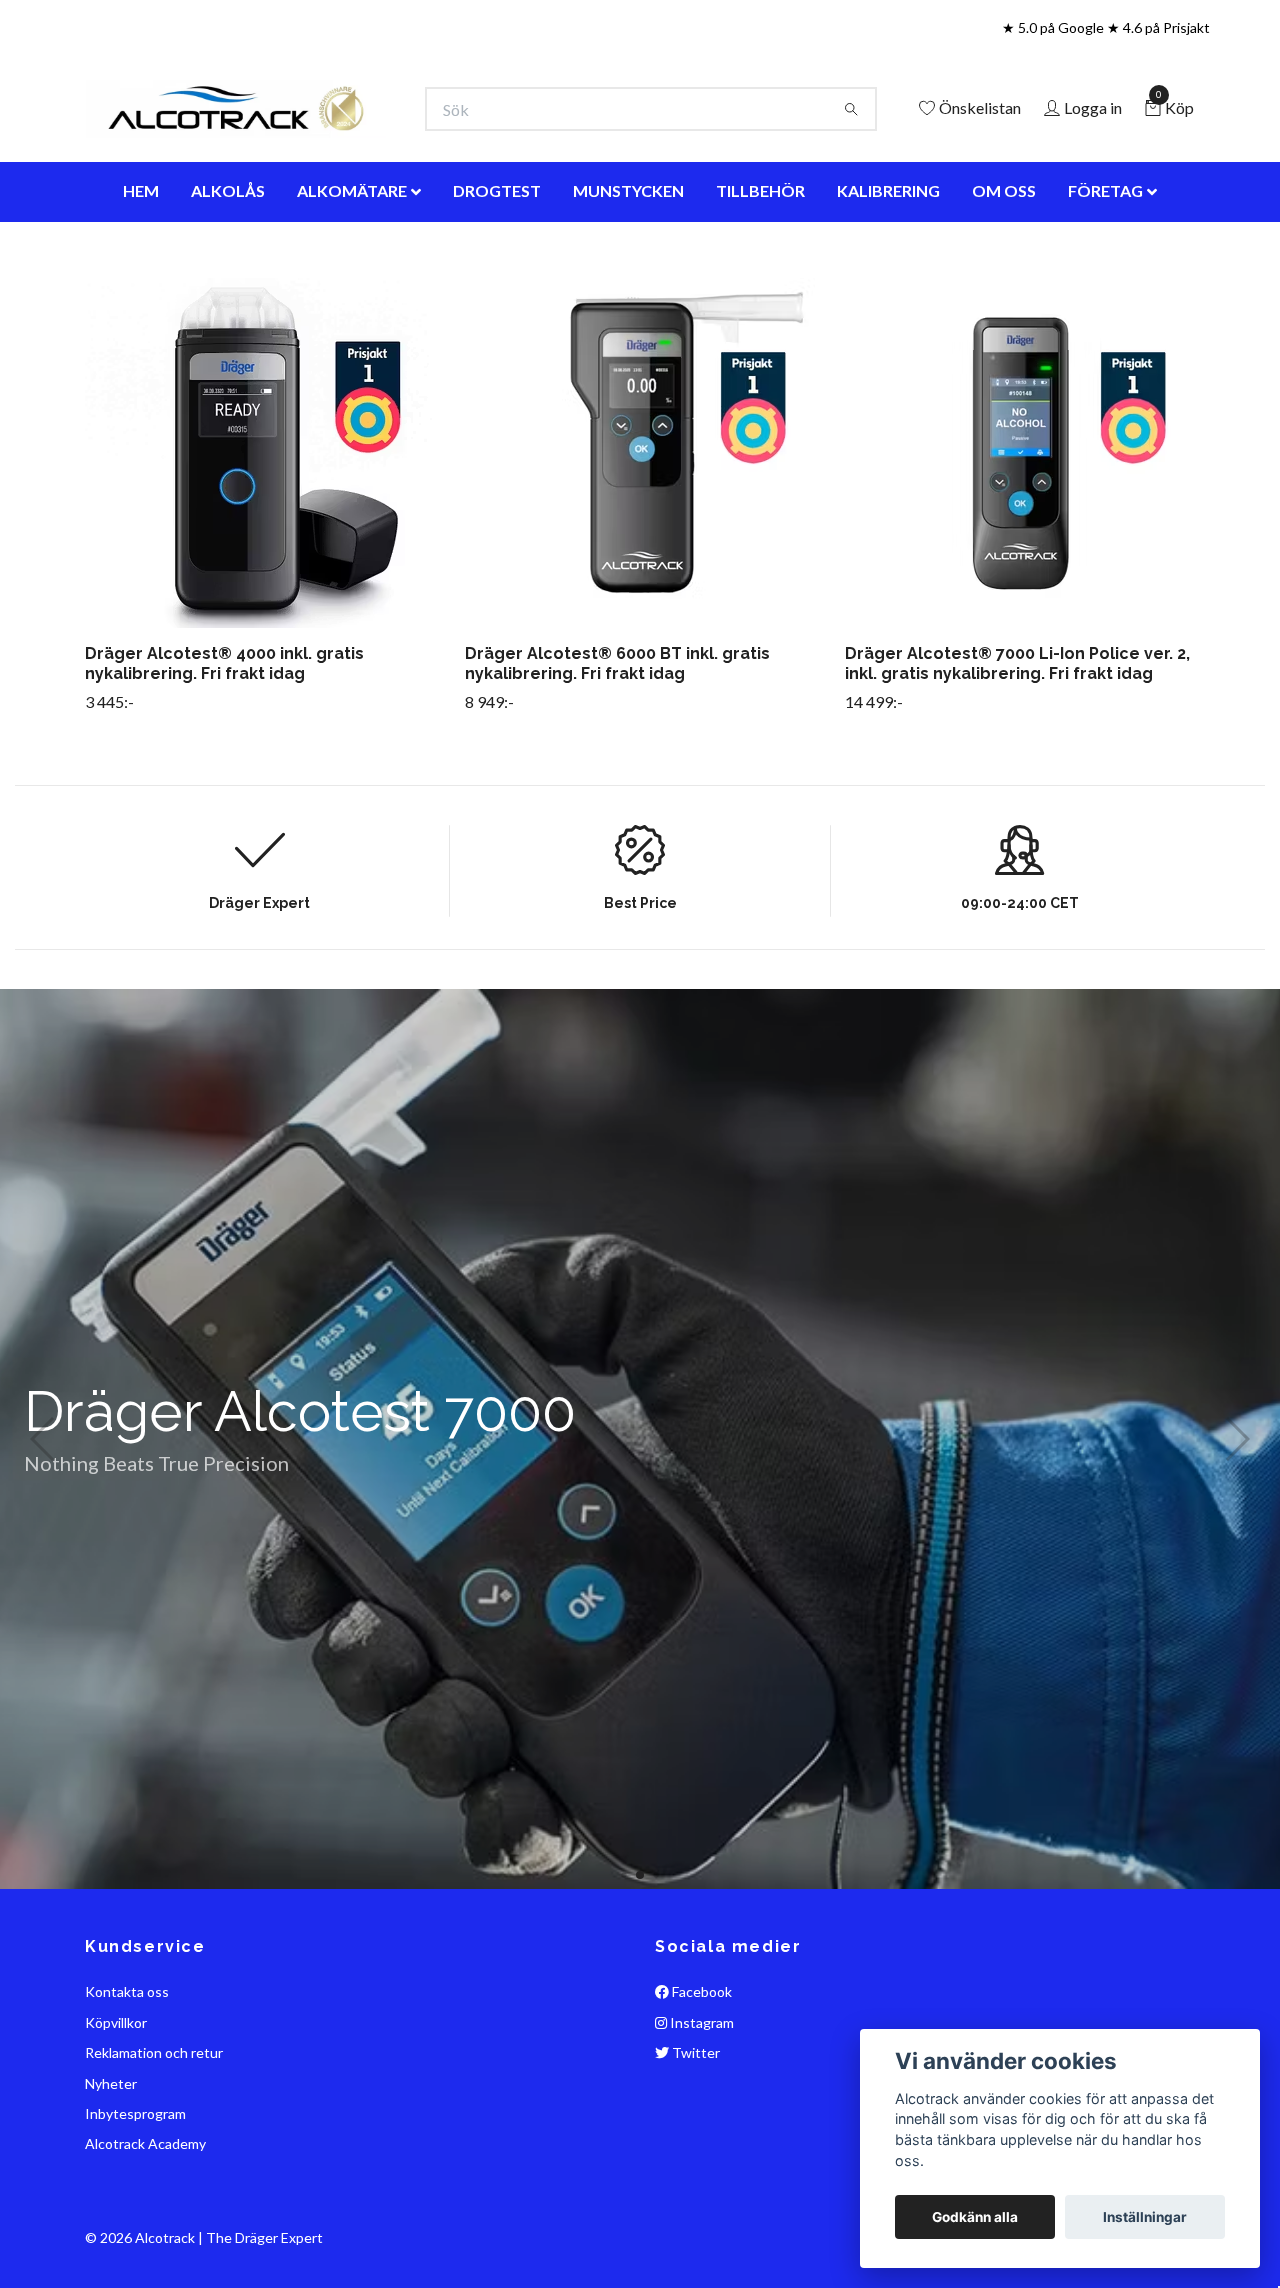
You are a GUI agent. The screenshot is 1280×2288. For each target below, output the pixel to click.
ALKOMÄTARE (352, 279)
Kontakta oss (127, 2081)
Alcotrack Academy (145, 2233)
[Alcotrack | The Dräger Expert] (396, 140)
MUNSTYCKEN (628, 279)
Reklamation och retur (154, 2142)
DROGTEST (497, 279)
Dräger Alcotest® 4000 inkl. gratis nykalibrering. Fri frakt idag (224, 753)
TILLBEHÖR (760, 279)
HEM (141, 279)
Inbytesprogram (135, 2202)
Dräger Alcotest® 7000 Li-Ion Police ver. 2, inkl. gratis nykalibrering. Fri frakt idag (1017, 753)
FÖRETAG (1105, 279)
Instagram (700, 2111)
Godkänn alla (975, 2217)
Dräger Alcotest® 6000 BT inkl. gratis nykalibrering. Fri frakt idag (617, 753)
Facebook (700, 2081)
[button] (623, 1963)
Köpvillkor (116, 2111)
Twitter (694, 2142)
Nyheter (111, 2172)
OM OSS (1004, 279)
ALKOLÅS (228, 279)
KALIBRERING (888, 279)
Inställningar (1145, 2217)
